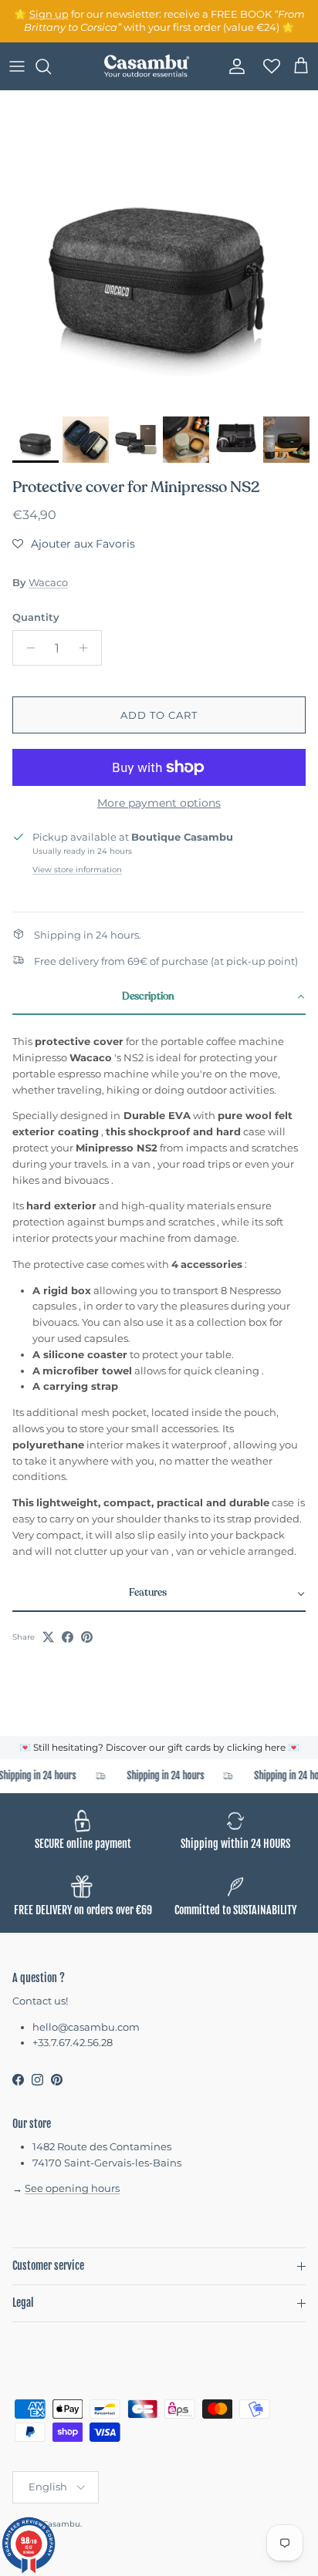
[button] (74, 544)
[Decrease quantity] (27, 648)
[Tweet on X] (48, 1637)
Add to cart (159, 715)
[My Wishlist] (267, 66)
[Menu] (17, 66)
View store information (77, 870)
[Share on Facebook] (68, 1637)
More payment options (159, 803)
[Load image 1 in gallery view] (159, 250)
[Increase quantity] (88, 648)
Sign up (49, 14)
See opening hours (72, 2188)
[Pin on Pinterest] (87, 1637)
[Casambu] (147, 66)
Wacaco (48, 582)
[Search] (51, 66)
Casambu (61, 2524)
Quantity (36, 617)
